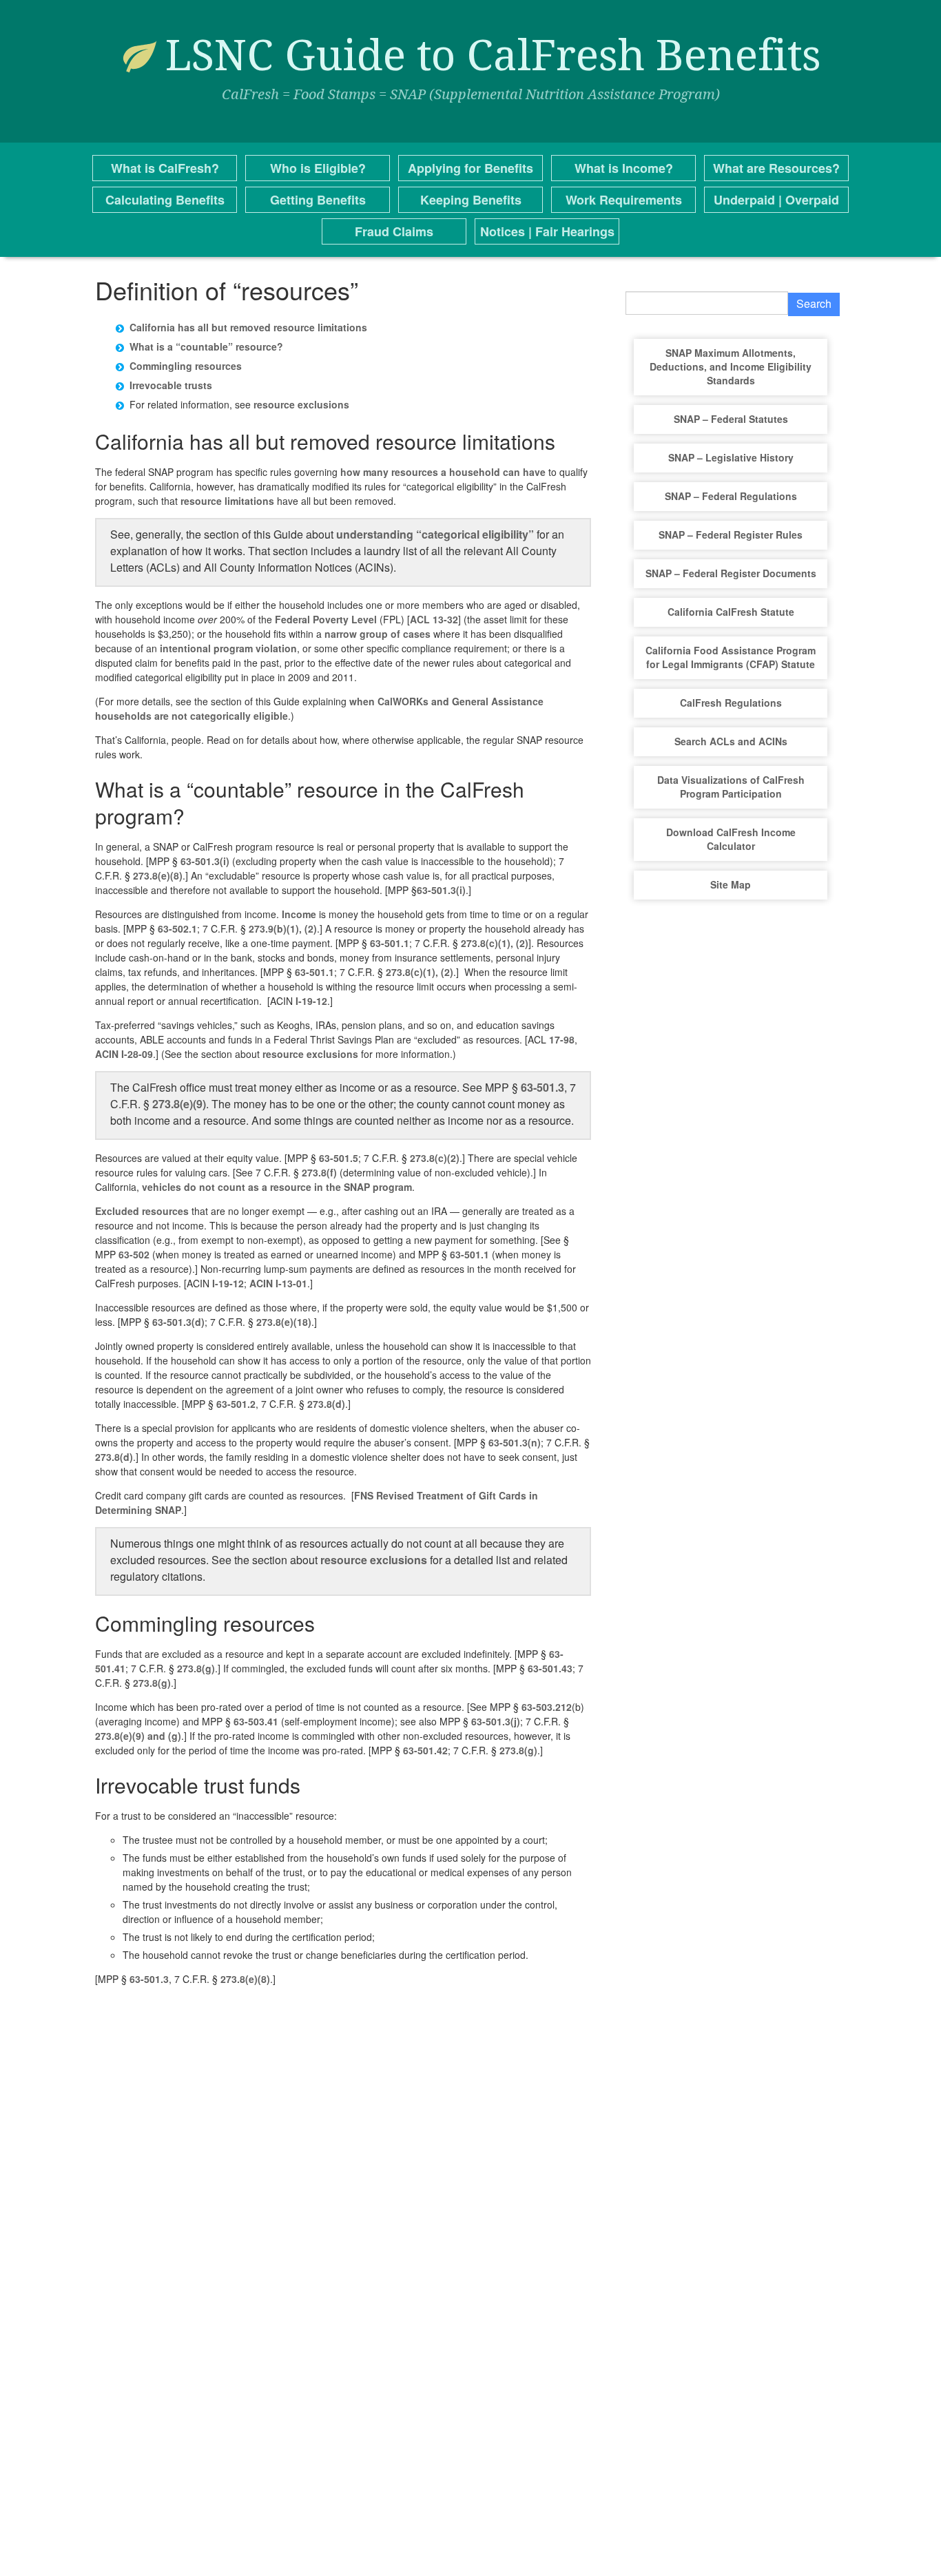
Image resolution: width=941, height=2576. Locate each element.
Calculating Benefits (165, 200)
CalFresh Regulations (731, 703)
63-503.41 (256, 1721)
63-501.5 (339, 1158)
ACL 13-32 (434, 619)
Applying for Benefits (470, 168)
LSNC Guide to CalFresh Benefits (493, 55)
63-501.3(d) (178, 1322)
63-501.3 (542, 1087)
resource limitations (227, 501)
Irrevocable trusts (171, 385)
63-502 (134, 1254)
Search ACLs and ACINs (731, 741)
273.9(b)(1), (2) (283, 928)
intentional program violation (228, 648)
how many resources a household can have (443, 472)
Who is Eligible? (318, 168)
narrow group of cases (378, 634)
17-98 (562, 1039)
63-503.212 (547, 1707)
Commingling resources (186, 366)
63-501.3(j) (496, 1721)
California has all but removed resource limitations (248, 327)
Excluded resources (142, 1211)
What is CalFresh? (165, 168)
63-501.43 (550, 1668)
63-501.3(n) (515, 1442)
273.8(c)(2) (435, 1158)
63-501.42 (425, 1750)
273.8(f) (319, 1172)
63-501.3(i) (205, 861)
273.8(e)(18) (284, 1322)
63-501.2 (236, 1404)
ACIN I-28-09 (124, 1054)
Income (299, 914)
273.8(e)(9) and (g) (138, 1736)
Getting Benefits (318, 200)
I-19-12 (311, 1001)
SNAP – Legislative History (731, 457)
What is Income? (624, 168)
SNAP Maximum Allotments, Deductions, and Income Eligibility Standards (731, 366)
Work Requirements (624, 200)
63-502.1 (177, 928)
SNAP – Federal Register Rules (731, 534)
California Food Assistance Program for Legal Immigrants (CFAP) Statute (731, 657)
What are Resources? (776, 168)
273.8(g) (196, 1668)
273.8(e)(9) (179, 1104)
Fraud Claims (394, 231)
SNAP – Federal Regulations (731, 496)
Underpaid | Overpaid (776, 200)
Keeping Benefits (471, 200)
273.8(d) (326, 1404)
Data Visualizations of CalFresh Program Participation (731, 787)
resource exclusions (301, 404)
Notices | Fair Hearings (547, 231)
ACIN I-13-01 (278, 1283)
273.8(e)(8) (158, 875)
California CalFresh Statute (731, 612)
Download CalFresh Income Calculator (731, 839)
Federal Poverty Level (326, 619)
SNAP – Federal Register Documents (731, 573)
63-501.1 (390, 943)
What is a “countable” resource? (206, 346)
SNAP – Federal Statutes (731, 419)
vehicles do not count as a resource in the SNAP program (277, 1187)
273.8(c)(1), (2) (495, 943)
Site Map (731, 884)
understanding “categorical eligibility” (435, 534)
